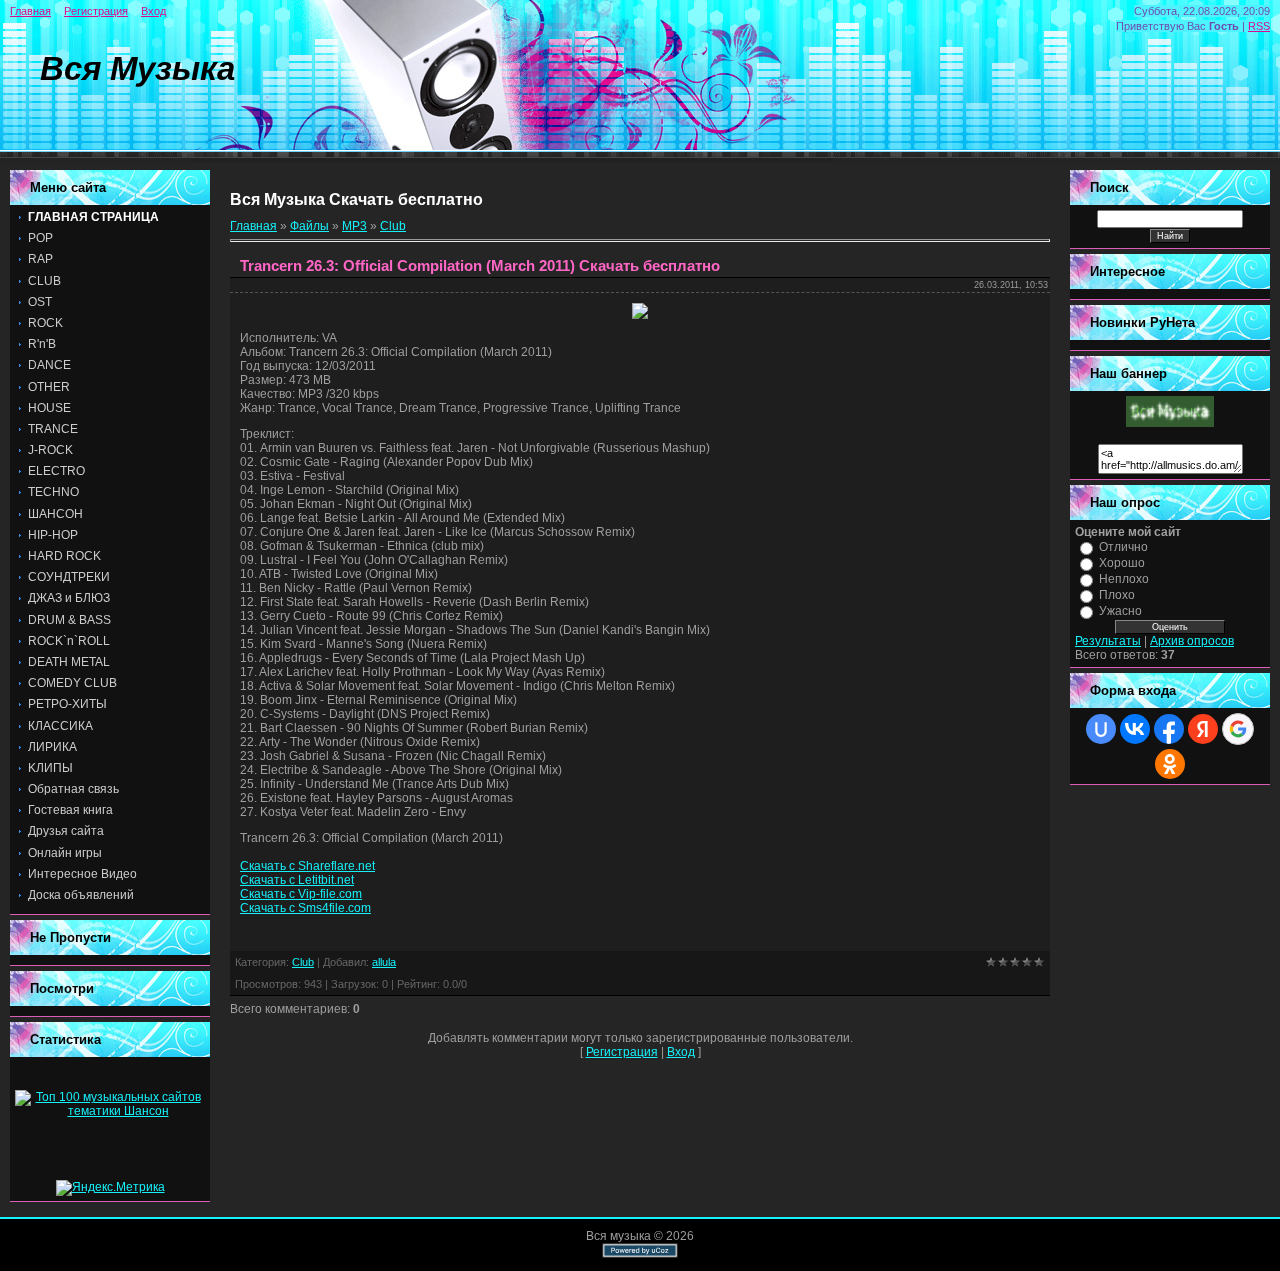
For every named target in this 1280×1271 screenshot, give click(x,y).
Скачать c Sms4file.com (305, 908)
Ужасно (1120, 611)
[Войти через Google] (1238, 729)
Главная (30, 11)
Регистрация (96, 11)
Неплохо (1124, 579)
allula (384, 962)
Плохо (1117, 595)
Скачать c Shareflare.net (307, 866)
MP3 (354, 226)
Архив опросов (1192, 641)
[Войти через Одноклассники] (1170, 764)
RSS (1259, 26)
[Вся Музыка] (1170, 423)
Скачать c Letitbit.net (297, 880)
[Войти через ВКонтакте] (1135, 729)
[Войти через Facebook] (1169, 729)
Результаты (1108, 641)
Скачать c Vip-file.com (301, 894)
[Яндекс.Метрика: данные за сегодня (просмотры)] (110, 1188)
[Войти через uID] (1101, 729)
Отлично (1123, 547)
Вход (153, 11)
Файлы (309, 226)
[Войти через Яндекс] (1203, 729)
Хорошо (1122, 563)
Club (393, 226)
